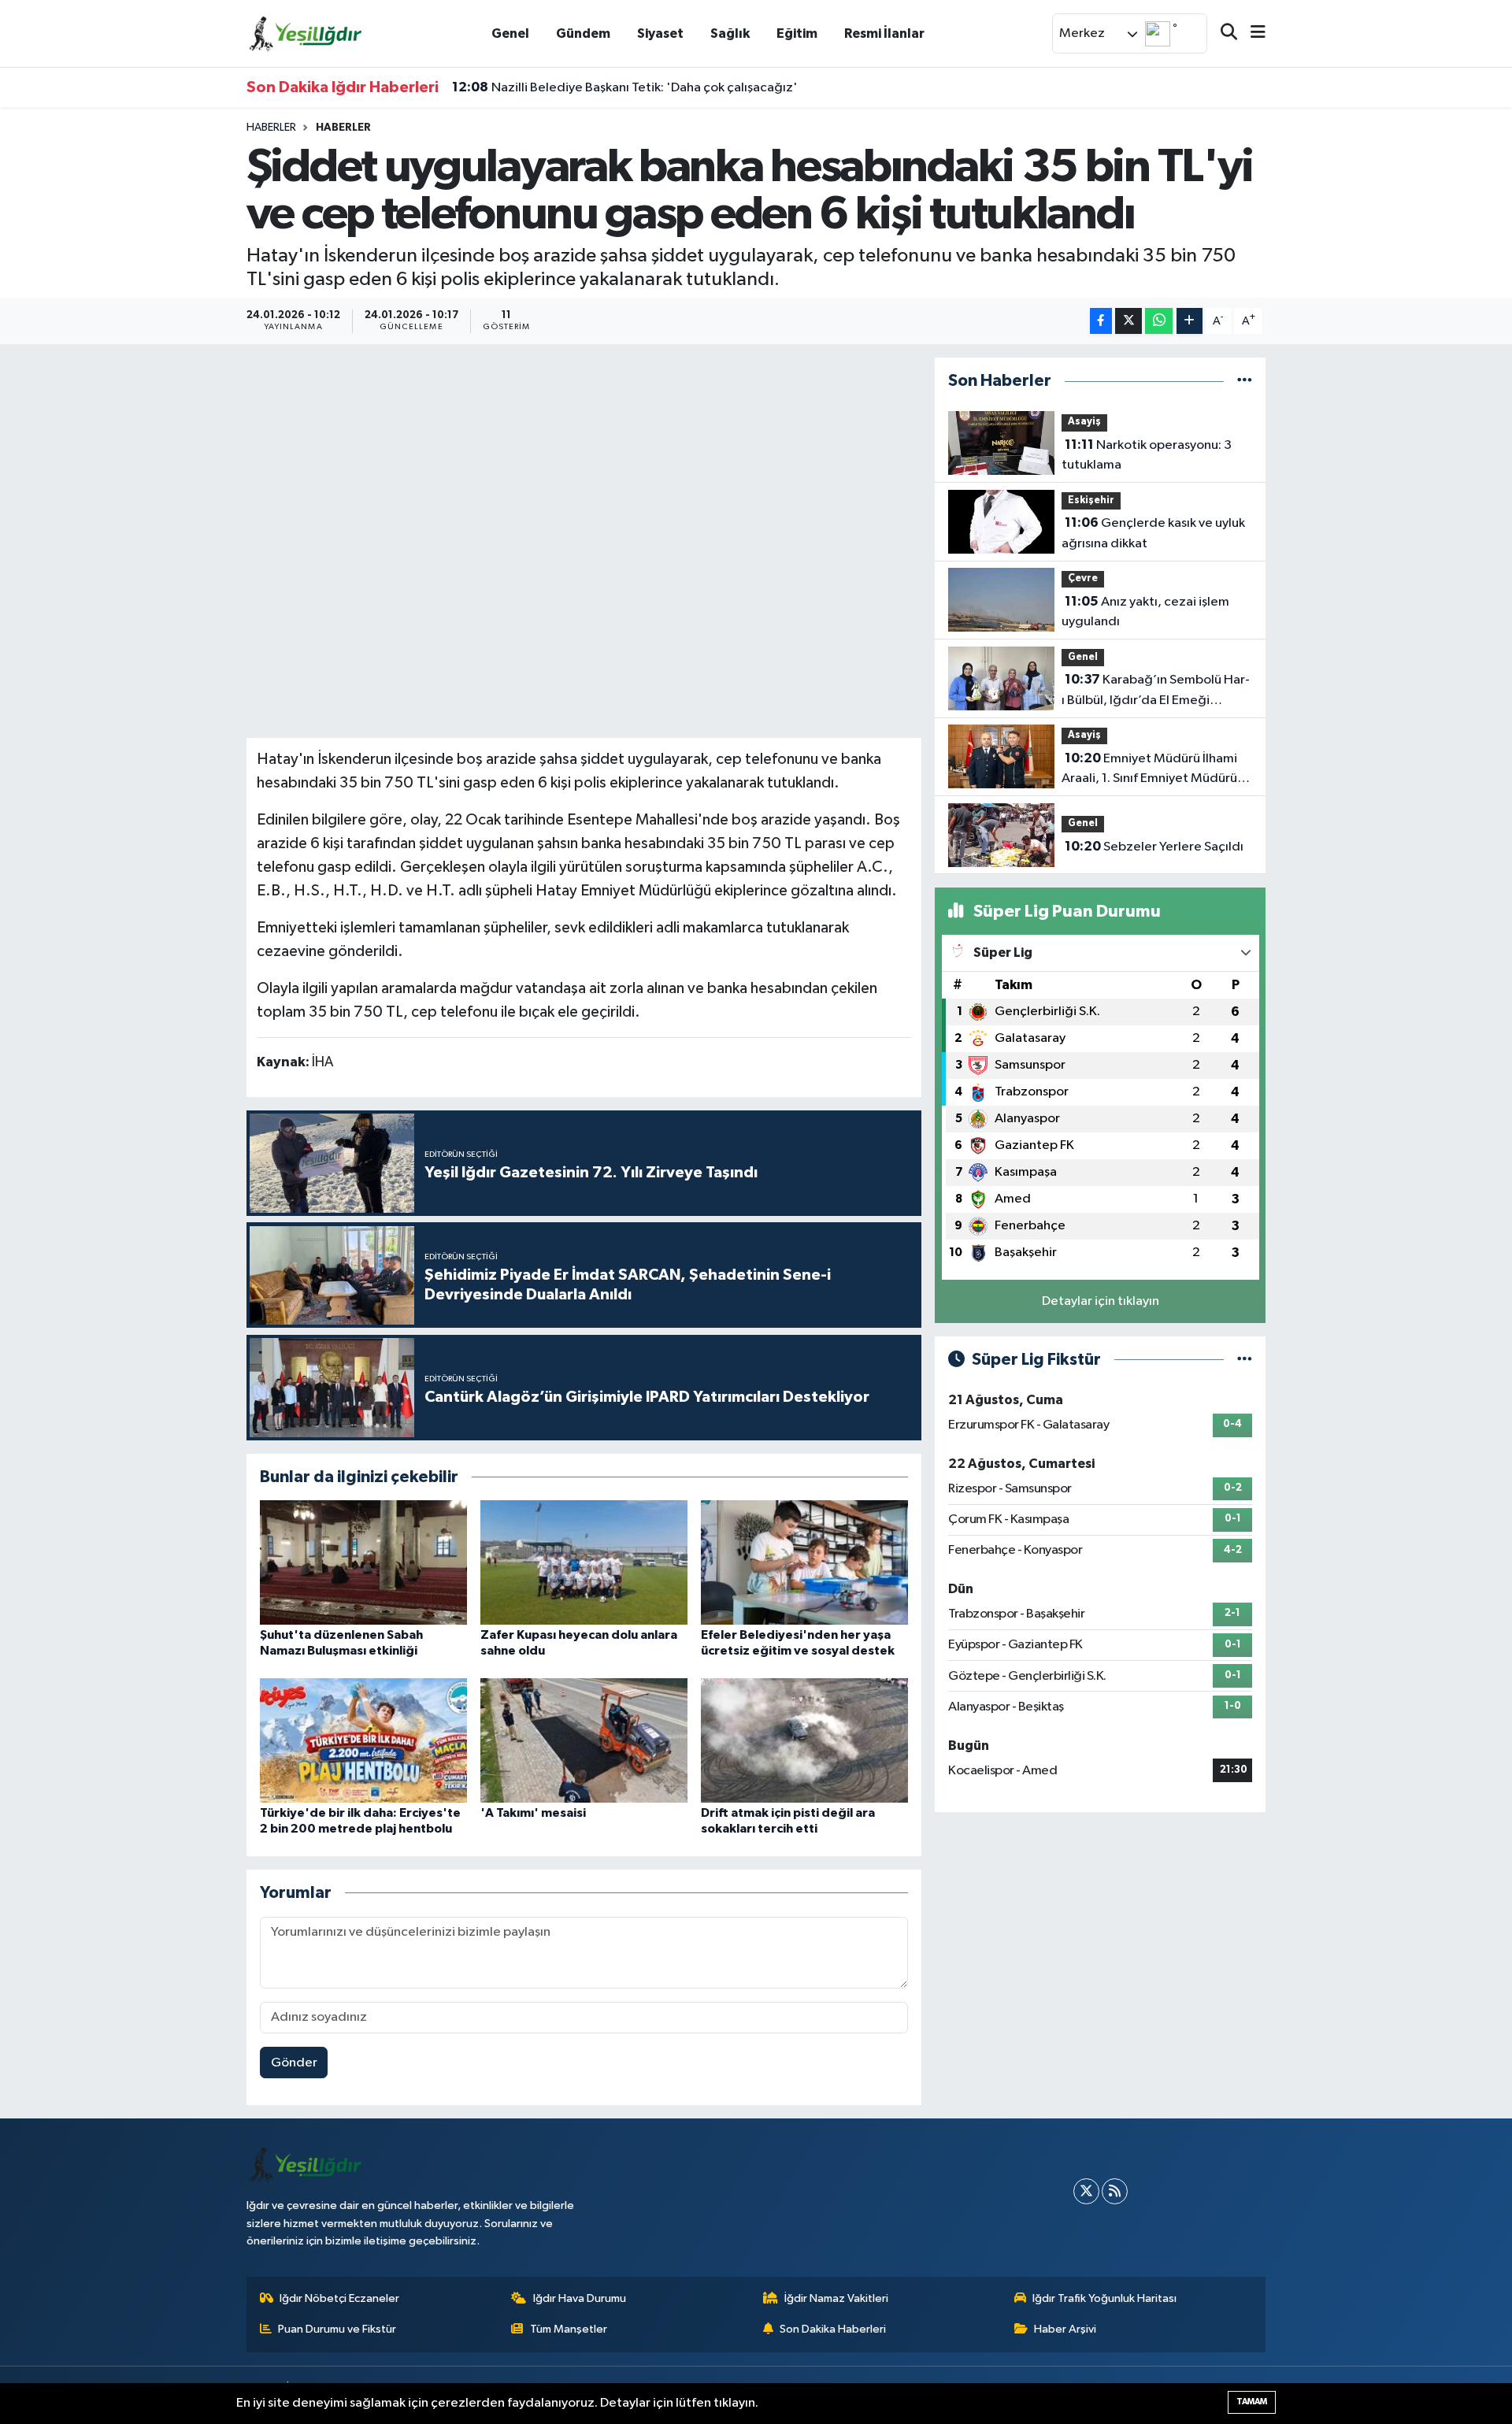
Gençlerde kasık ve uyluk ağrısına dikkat (1153, 533)
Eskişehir (1091, 500)
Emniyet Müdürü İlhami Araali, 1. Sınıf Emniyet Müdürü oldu (1149, 770)
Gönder (294, 2063)
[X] (1086, 2191)
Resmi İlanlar (884, 33)
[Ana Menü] (1251, 33)
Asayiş (1084, 422)
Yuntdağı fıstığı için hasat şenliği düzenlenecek (610, 87)
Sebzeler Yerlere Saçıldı (1154, 847)
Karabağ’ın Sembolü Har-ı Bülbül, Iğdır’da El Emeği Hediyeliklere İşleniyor (1156, 691)
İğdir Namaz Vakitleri (836, 2298)
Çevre (1083, 578)
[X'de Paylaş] (1128, 321)
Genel (510, 33)
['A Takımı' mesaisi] (584, 1740)
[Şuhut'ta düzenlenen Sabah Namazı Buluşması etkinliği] (363, 1562)
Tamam (1252, 2402)
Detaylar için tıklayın (1101, 1301)
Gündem (583, 33)
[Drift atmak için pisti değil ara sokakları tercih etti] (804, 1740)
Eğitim (797, 33)
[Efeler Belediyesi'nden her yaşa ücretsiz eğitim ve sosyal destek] (804, 1562)
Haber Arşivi (1065, 2329)
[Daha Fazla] (1190, 321)
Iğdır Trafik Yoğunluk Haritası (1104, 2298)
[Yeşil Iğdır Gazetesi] (306, 33)
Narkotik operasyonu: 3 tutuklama (1147, 455)
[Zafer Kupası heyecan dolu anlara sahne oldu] (584, 1562)
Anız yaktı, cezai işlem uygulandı (1145, 612)
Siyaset (660, 33)
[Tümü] (1245, 381)
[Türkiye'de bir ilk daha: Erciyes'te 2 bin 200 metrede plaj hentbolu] (363, 1740)
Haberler (271, 128)
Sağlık (730, 33)
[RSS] (1115, 2191)
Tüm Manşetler (569, 2329)
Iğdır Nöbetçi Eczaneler (339, 2298)
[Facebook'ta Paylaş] (1101, 321)
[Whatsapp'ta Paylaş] (1159, 321)
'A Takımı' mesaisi (533, 1813)
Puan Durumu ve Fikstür (337, 2329)
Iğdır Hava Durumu (580, 2298)
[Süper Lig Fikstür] (1245, 1360)
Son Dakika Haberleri (833, 2329)
